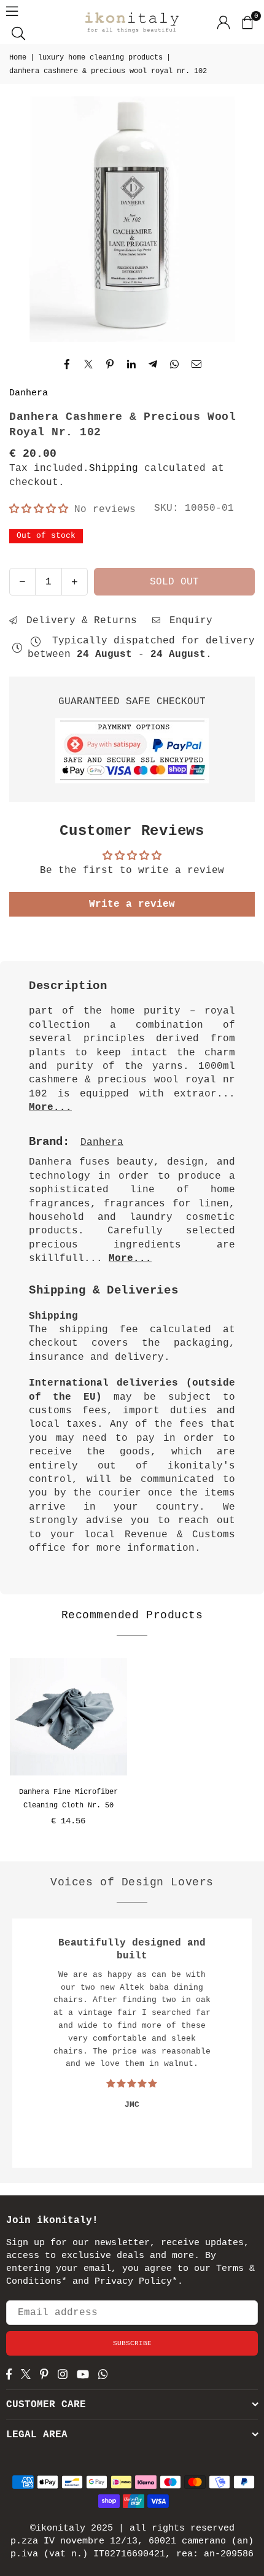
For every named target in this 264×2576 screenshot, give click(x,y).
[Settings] (223, 22)
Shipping (114, 468)
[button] (247, 22)
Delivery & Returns (79, 621)
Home (18, 58)
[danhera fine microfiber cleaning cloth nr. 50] (68, 1717)
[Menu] (12, 11)
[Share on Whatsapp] (175, 364)
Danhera (29, 393)
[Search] (18, 33)
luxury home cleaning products (100, 58)
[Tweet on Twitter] (89, 364)
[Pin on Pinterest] (110, 364)
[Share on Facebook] (67, 364)
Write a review (132, 904)
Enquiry (188, 621)
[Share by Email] (197, 364)
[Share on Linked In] (132, 364)
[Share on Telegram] (153, 364)
